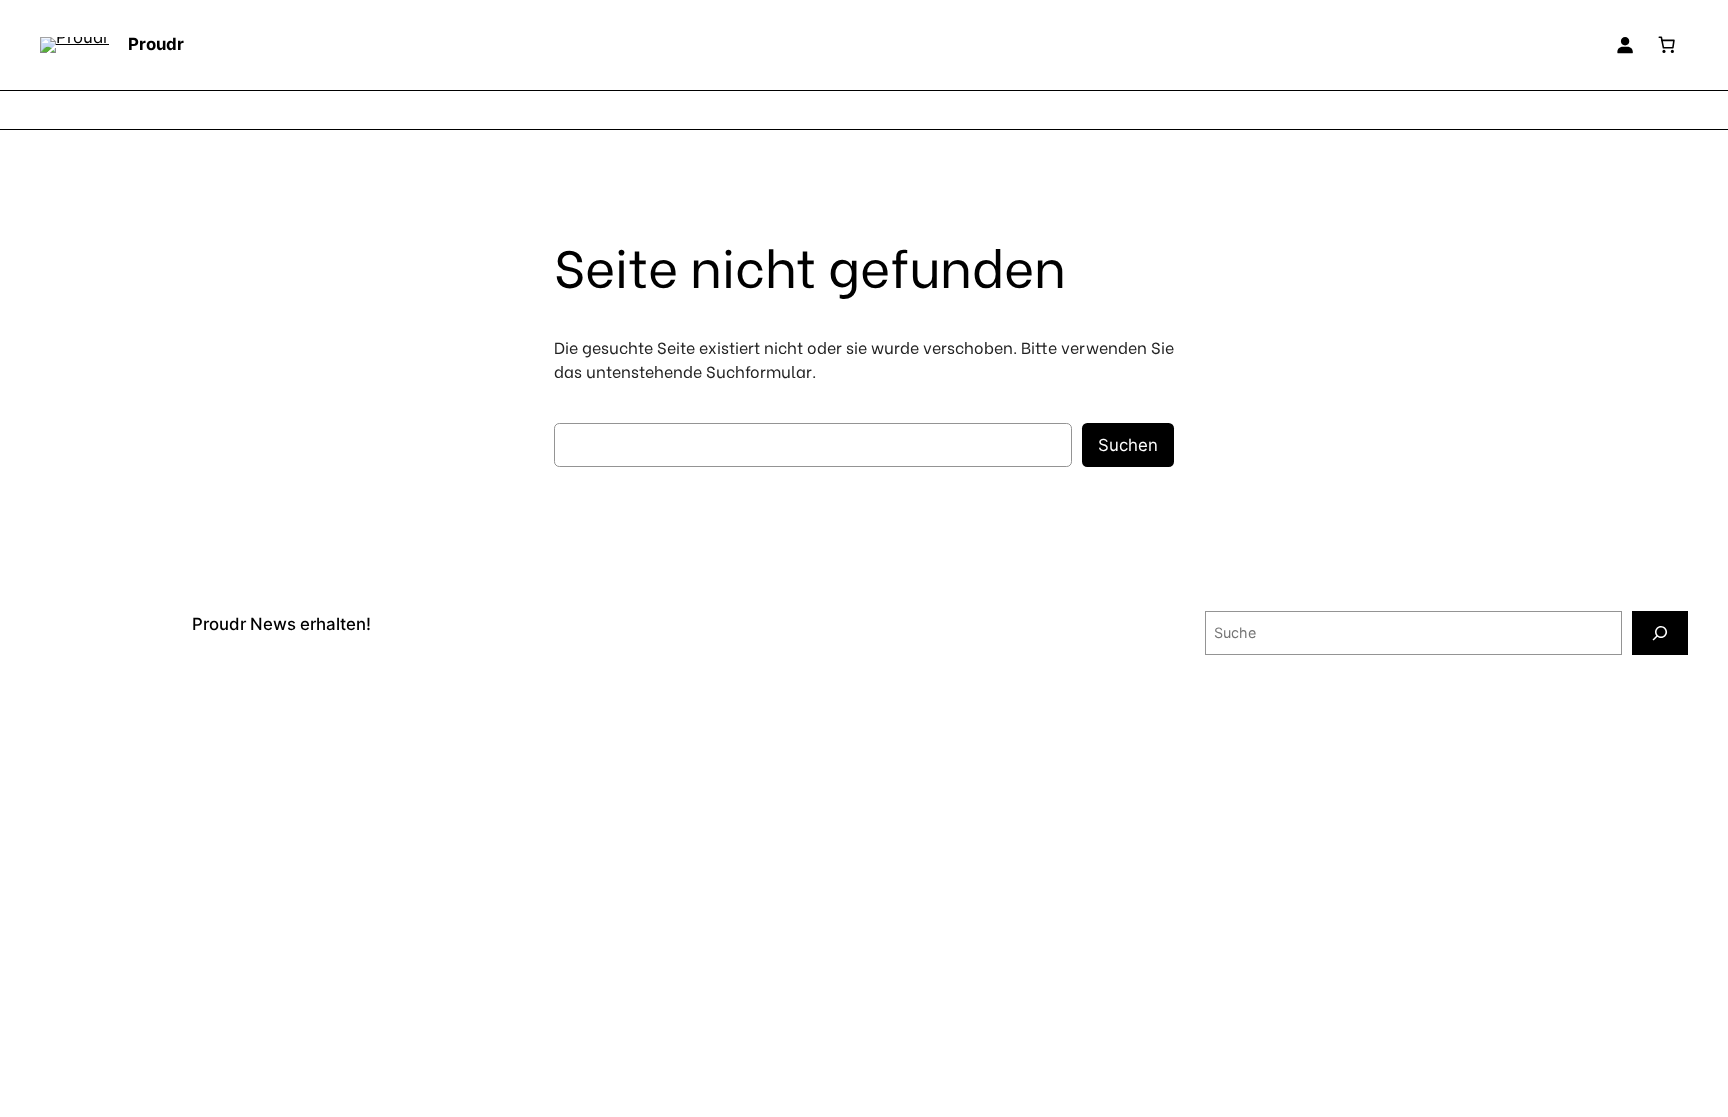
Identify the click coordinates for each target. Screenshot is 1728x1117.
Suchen (1128, 445)
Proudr (156, 44)
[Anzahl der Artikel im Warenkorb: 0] (1667, 45)
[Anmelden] (1625, 45)
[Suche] (1660, 632)
